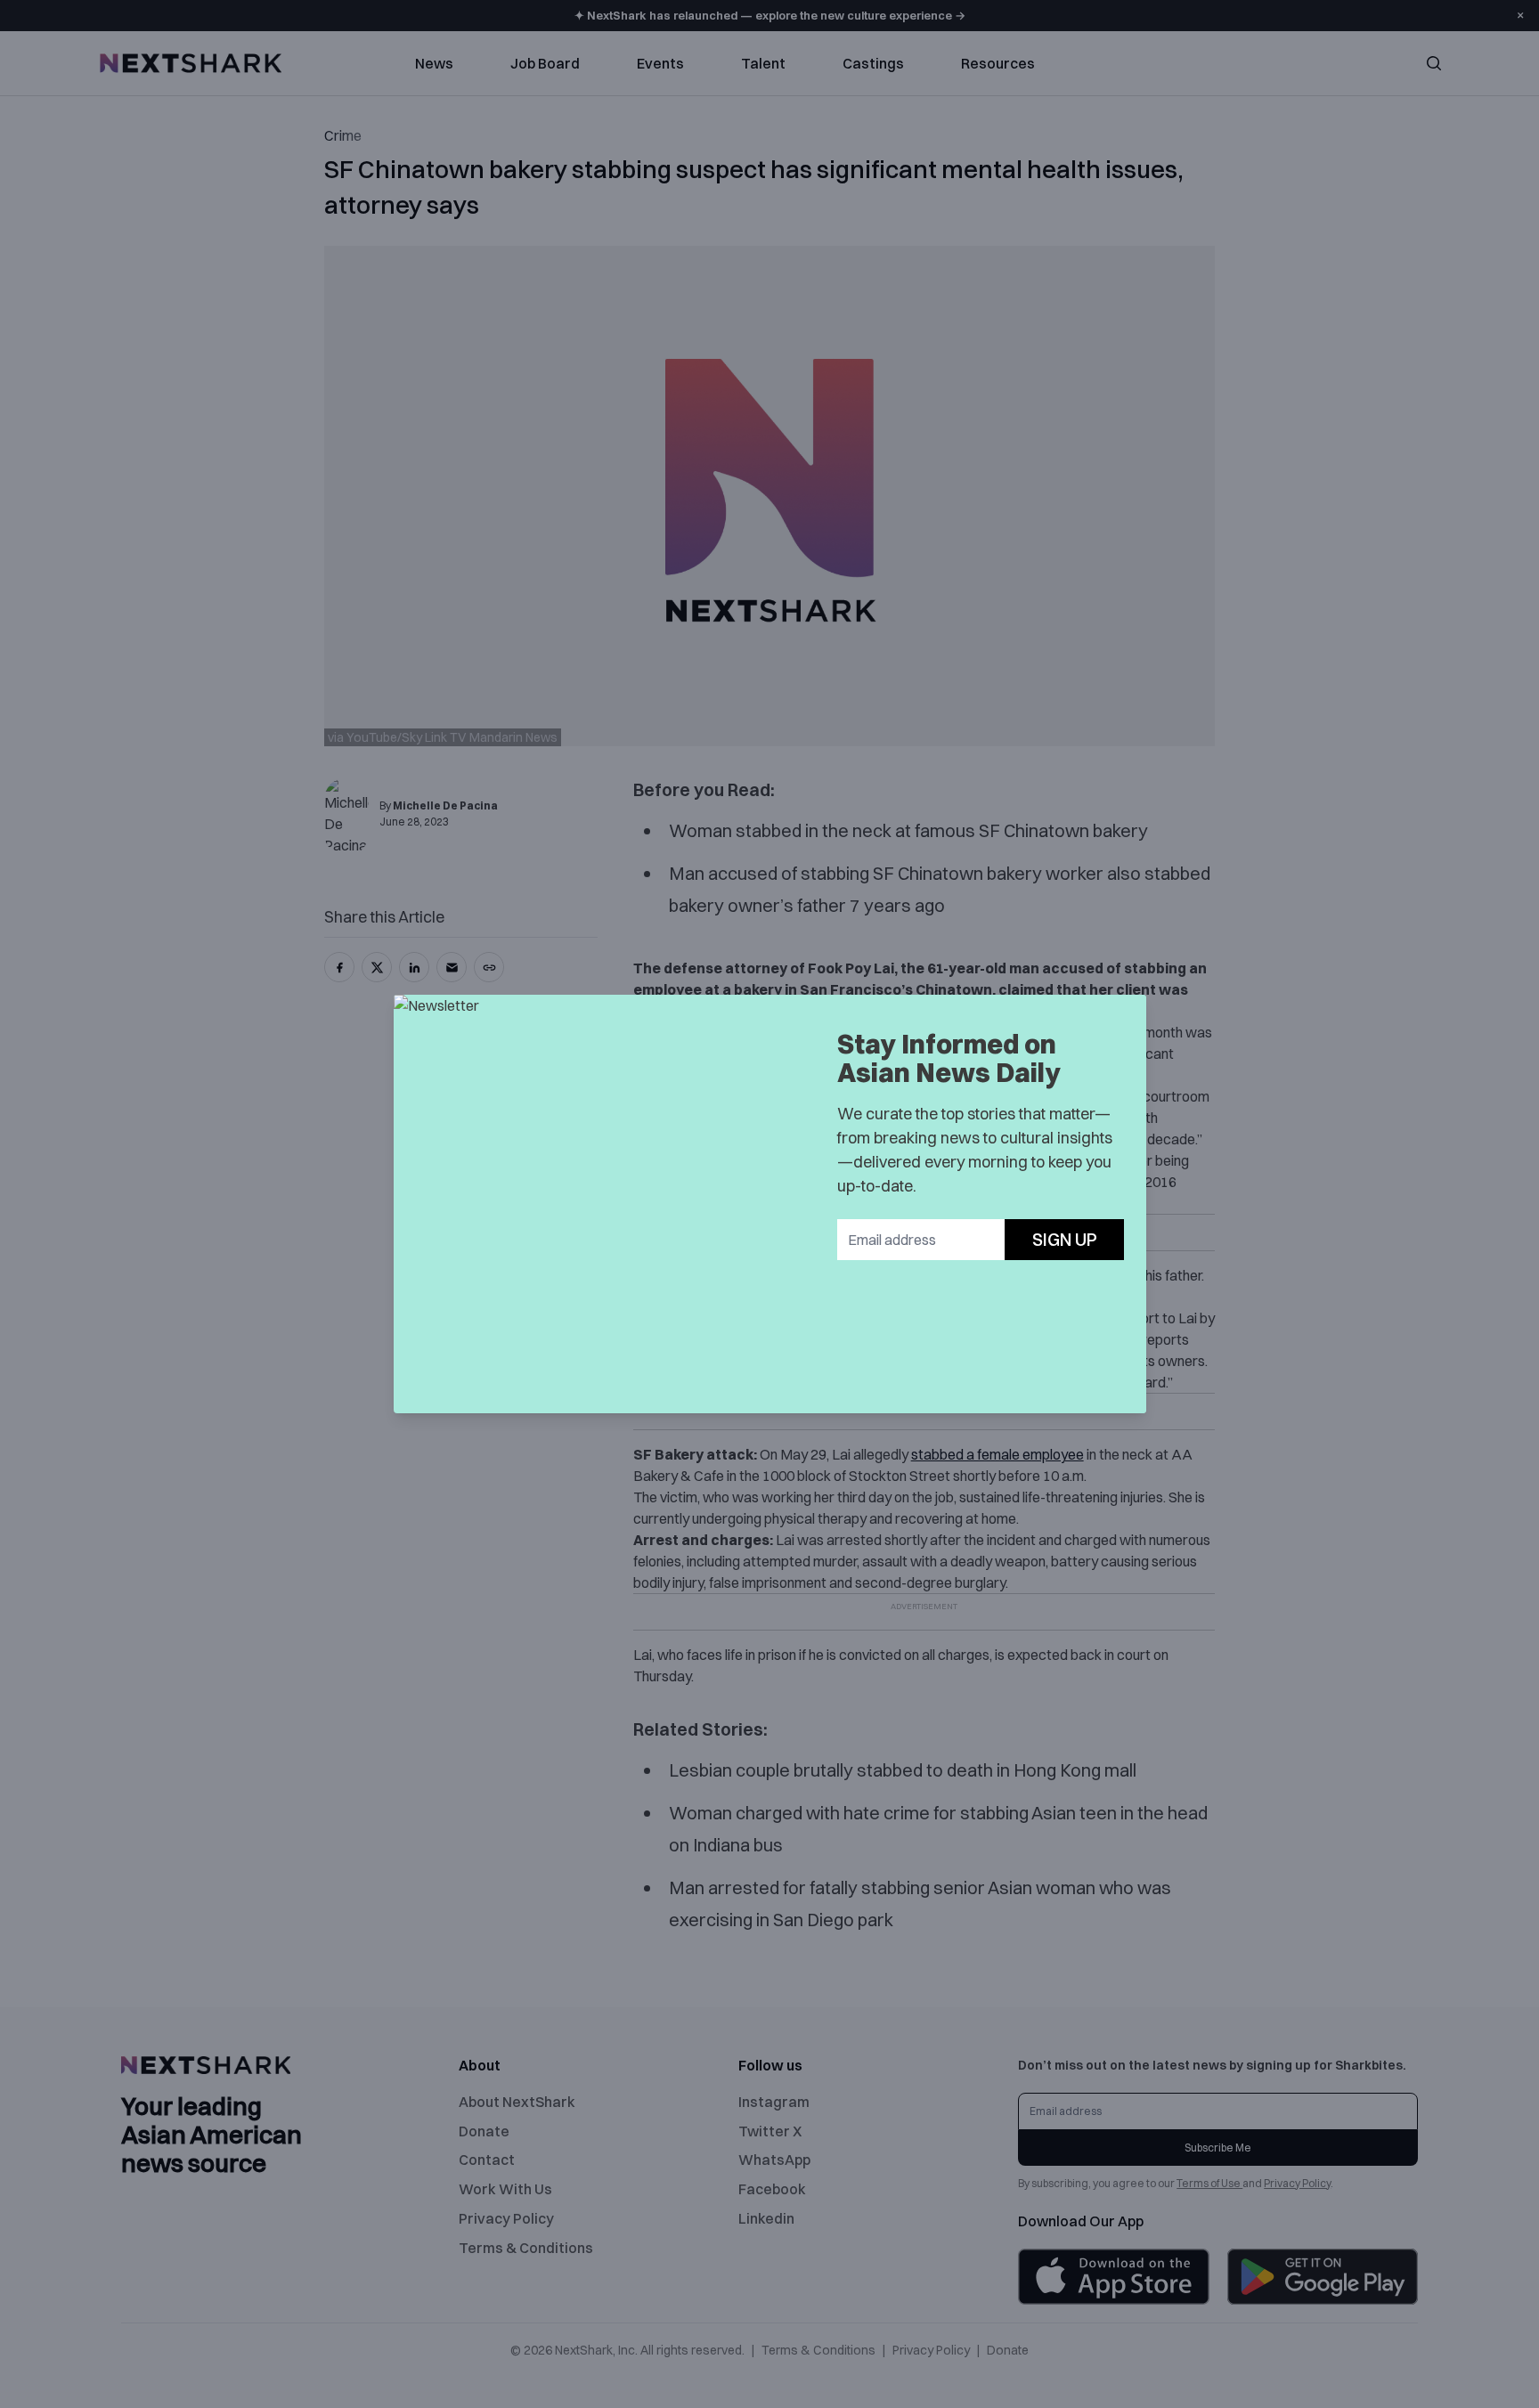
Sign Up (1065, 1239)
